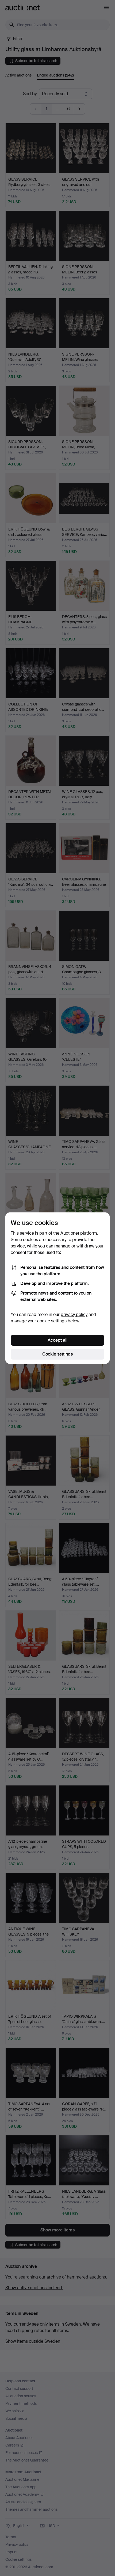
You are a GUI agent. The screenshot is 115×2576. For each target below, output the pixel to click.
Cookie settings (57, 1354)
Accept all (57, 1340)
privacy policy (74, 1314)
